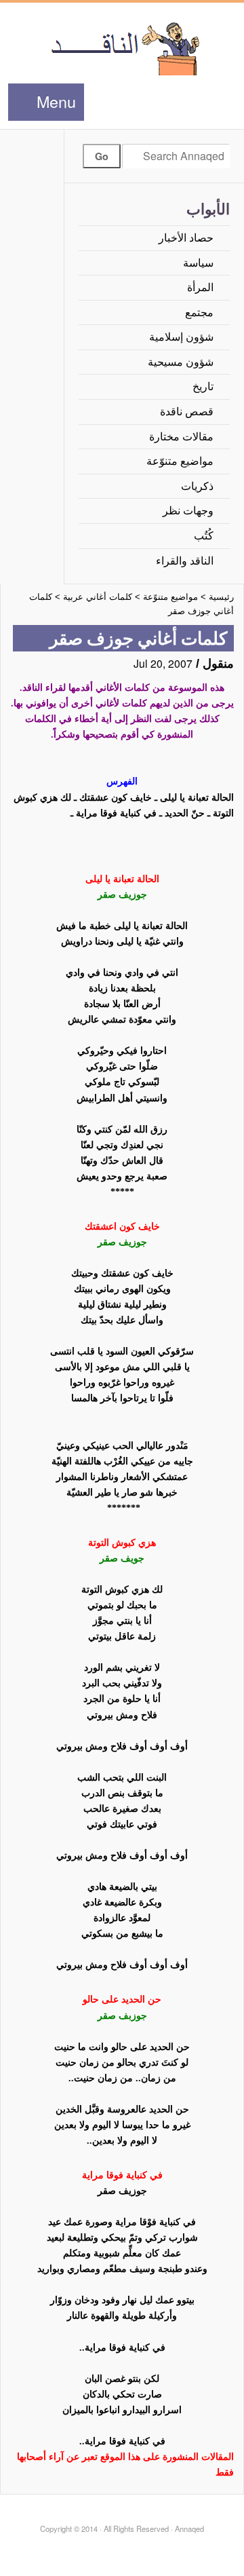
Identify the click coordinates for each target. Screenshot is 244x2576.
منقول (218, 664)
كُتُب (204, 536)
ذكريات (197, 486)
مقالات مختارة (181, 437)
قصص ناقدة (187, 412)
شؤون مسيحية (181, 362)
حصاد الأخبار (186, 238)
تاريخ (203, 386)
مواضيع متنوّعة (180, 461)
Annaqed (122, 48)
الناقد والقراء (185, 561)
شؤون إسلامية (181, 337)
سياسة (198, 263)
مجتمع (199, 312)
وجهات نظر (188, 511)
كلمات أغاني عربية (98, 597)
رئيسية (221, 597)
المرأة (200, 287)
